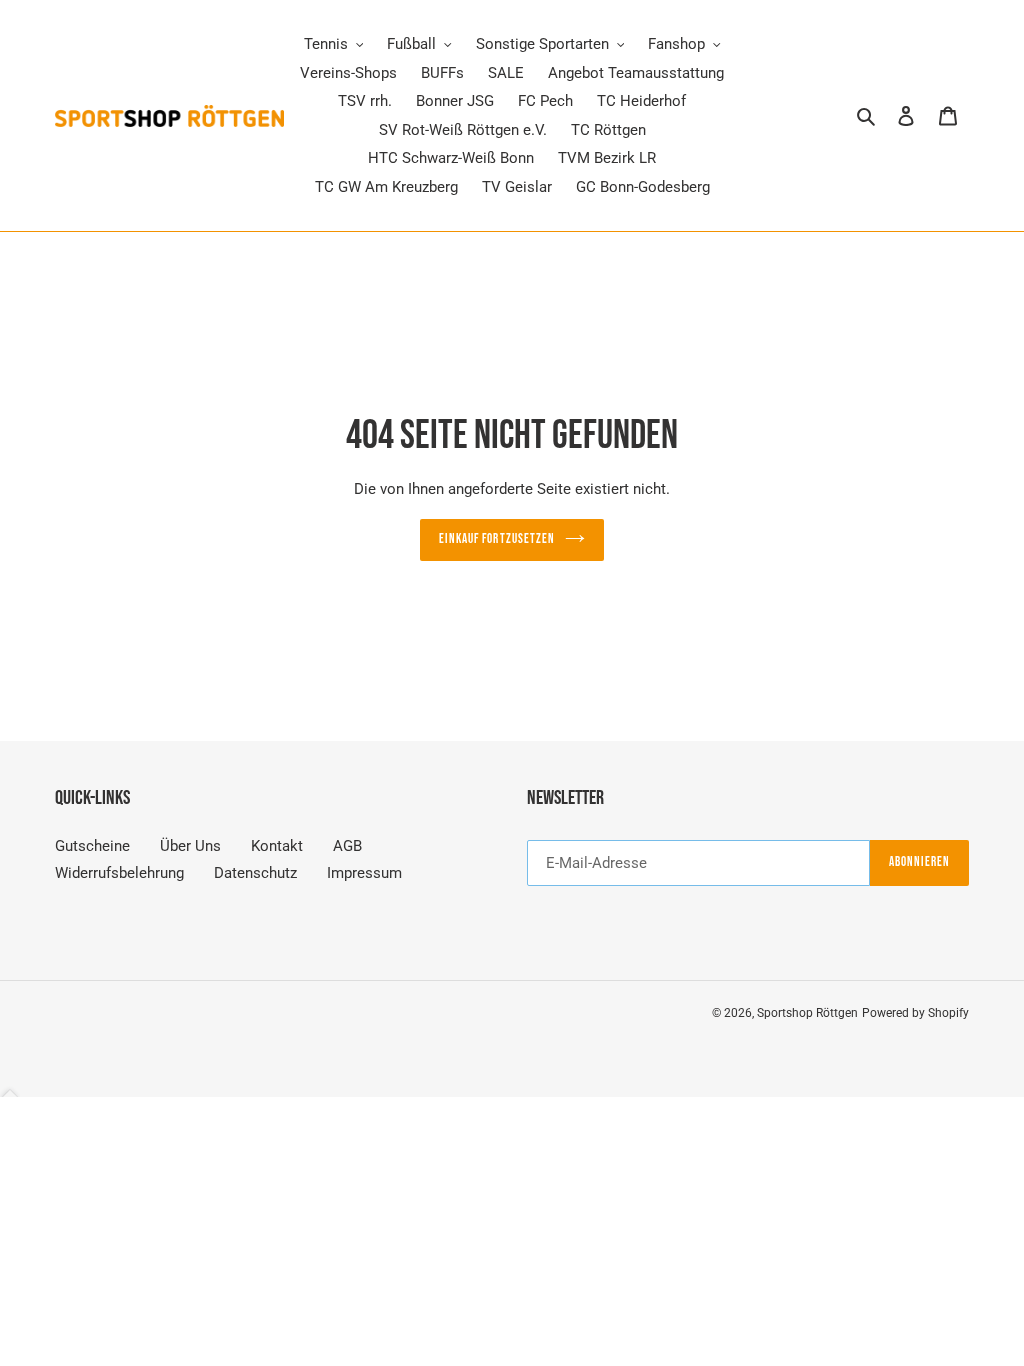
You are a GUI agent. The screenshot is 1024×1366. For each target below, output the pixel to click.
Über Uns (190, 846)
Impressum (364, 873)
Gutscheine (92, 846)
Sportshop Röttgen (807, 1013)
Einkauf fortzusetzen (497, 539)
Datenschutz (255, 873)
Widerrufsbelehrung (119, 873)
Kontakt (277, 846)
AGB (347, 846)
